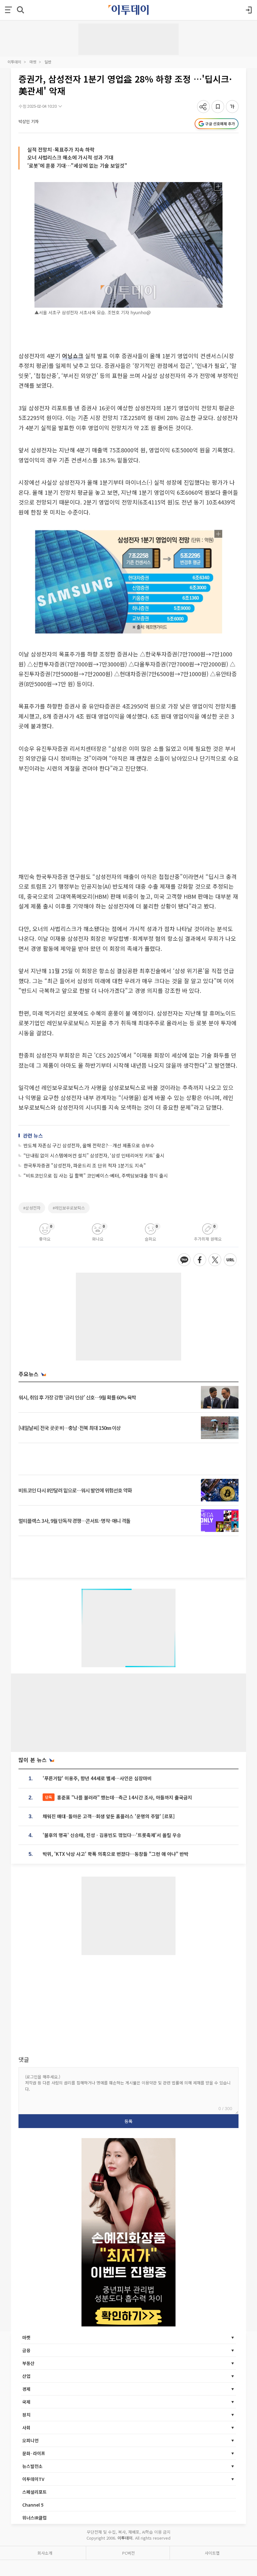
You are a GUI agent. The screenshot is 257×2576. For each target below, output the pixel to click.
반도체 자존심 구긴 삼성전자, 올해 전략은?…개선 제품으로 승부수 (89, 1145)
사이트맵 (212, 2553)
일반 (48, 62)
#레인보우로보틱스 (69, 1208)
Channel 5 (33, 2505)
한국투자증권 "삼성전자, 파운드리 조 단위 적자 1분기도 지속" (85, 1165)
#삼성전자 (32, 1208)
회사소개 (45, 2553)
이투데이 (14, 62)
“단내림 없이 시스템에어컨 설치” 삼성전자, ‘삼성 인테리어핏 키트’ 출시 (94, 1155)
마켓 (33, 62)
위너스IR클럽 (34, 2518)
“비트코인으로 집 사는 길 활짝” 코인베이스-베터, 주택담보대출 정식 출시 (96, 1175)
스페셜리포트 (34, 2492)
